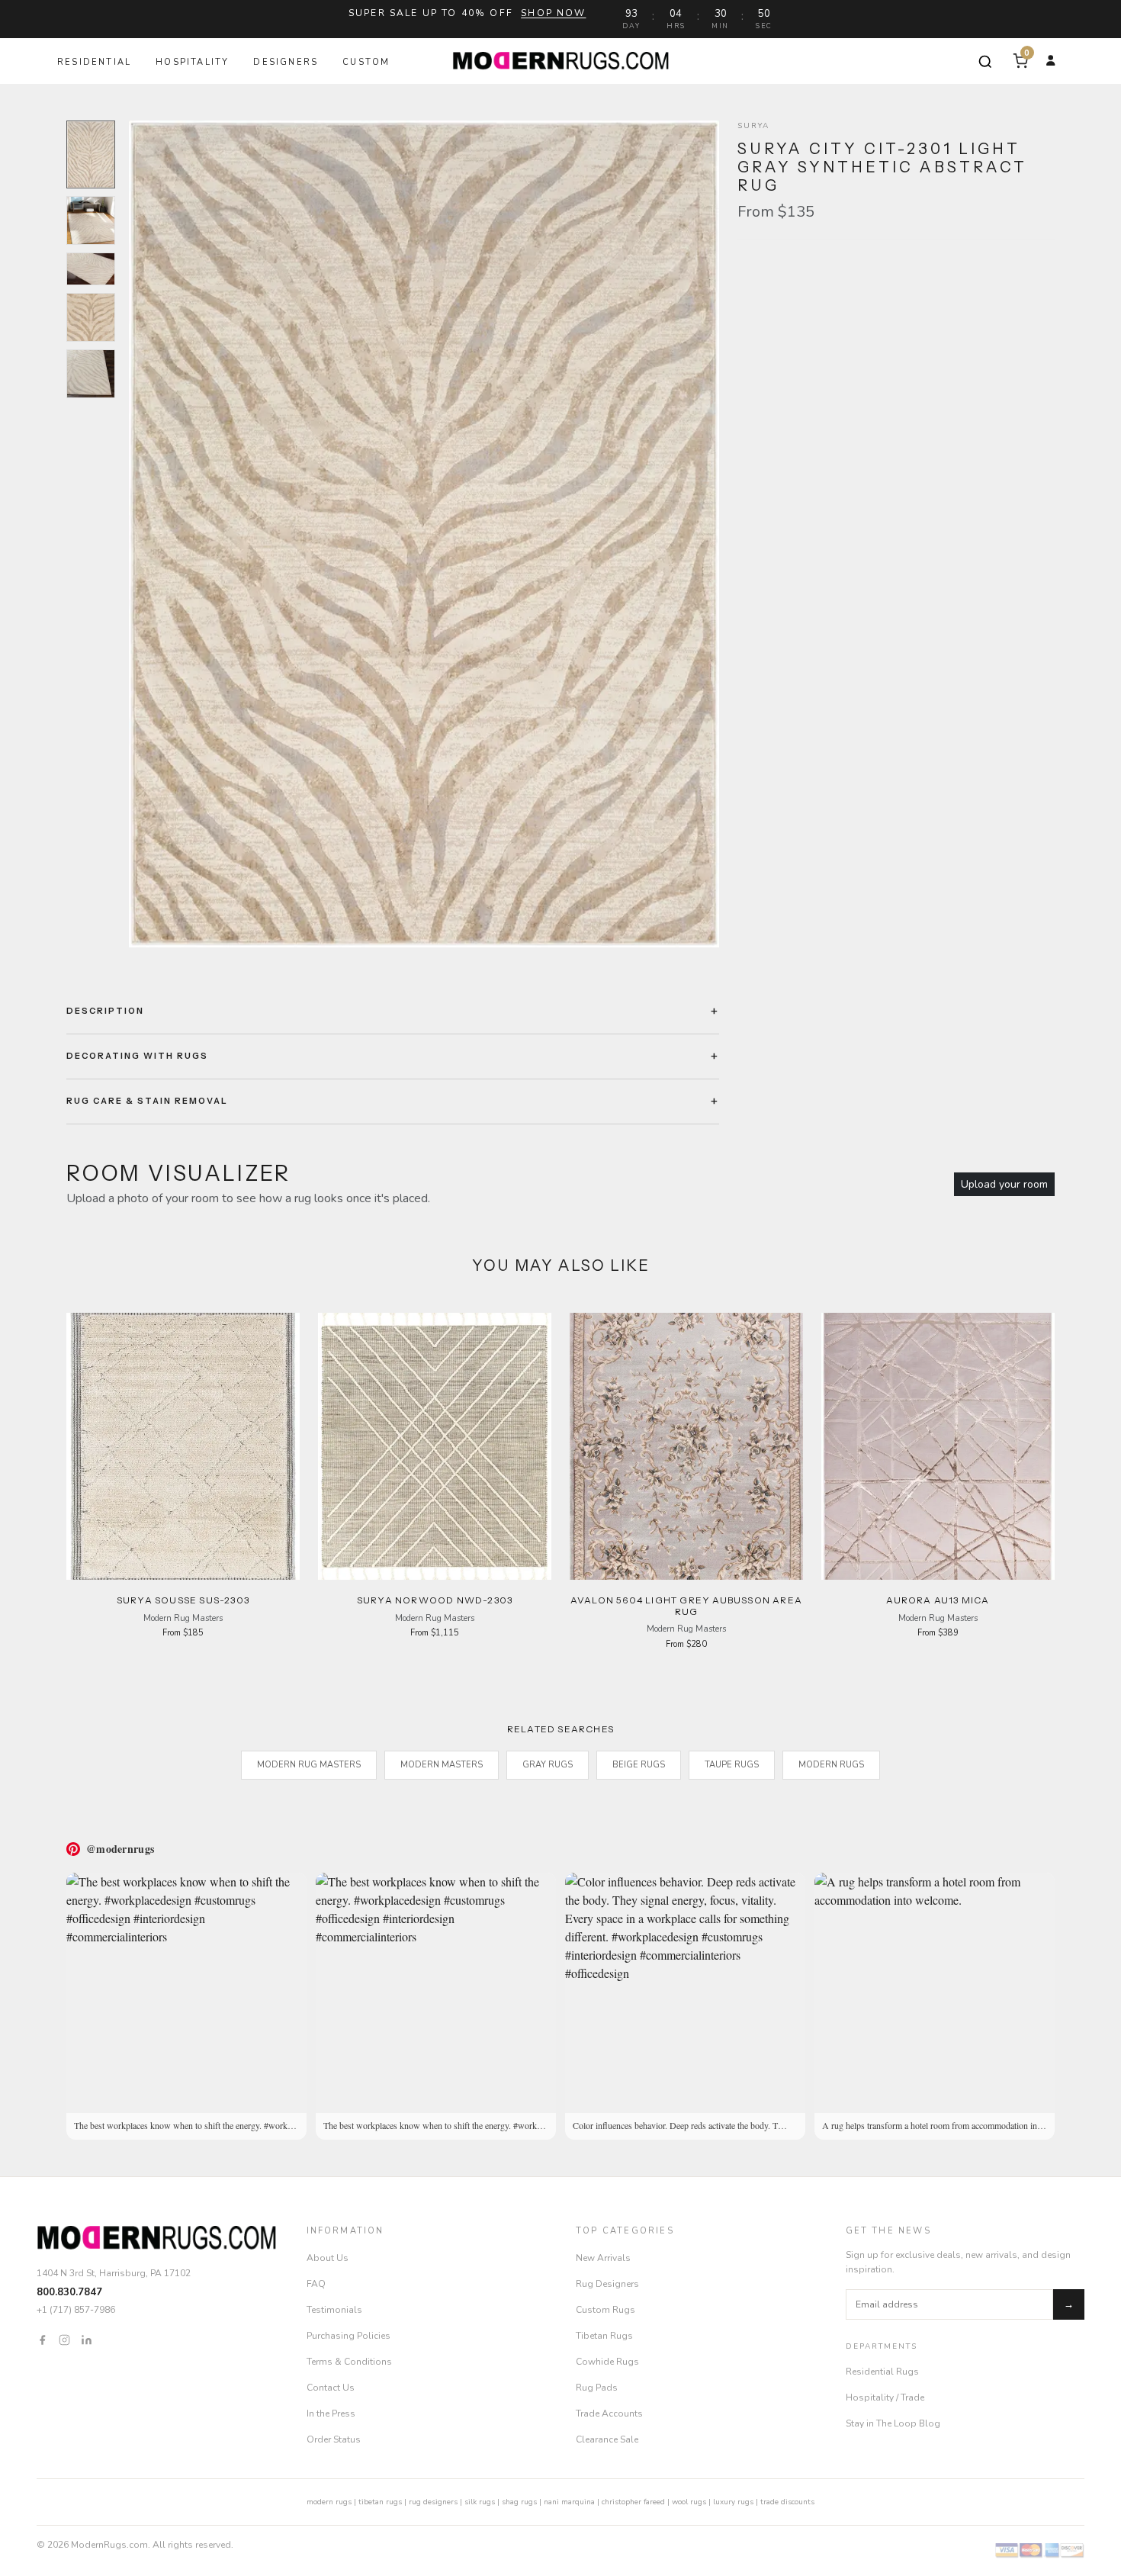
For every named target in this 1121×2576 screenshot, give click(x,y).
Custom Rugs (605, 2310)
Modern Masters (442, 1765)
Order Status (334, 2439)
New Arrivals (603, 2258)
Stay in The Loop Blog (893, 2423)
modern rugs (329, 2502)
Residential (94, 62)
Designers (286, 62)
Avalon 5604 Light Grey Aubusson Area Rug (686, 1605)
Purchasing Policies (349, 2336)
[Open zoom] (424, 534)
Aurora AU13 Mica (938, 1600)
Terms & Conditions (349, 2362)
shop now (553, 13)
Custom (366, 62)
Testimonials (334, 2310)
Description (105, 1011)
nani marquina (569, 2502)
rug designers (433, 2502)
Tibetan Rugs (604, 2336)
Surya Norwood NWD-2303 (435, 1600)
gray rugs (548, 1765)
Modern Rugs (831, 1765)
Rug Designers (607, 2284)
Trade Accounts (609, 2414)
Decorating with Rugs (137, 1056)
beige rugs (639, 1765)
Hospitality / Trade (885, 2398)
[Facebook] (42, 2340)
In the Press (331, 2414)
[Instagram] (64, 2340)
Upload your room (1004, 1184)
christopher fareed (633, 2502)
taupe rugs (732, 1765)
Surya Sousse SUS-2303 (183, 1600)
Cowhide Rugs (607, 2362)
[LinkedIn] (87, 2340)
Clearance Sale (607, 2439)
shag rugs (519, 2502)
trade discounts (787, 2502)
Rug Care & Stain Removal (147, 1101)
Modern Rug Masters (309, 1765)
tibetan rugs (380, 2502)
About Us (328, 2258)
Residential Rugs (882, 2372)
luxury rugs (733, 2502)
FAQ (316, 2284)
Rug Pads (597, 2388)
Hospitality (192, 62)
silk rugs (480, 2502)
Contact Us (331, 2388)
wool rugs (689, 2502)
